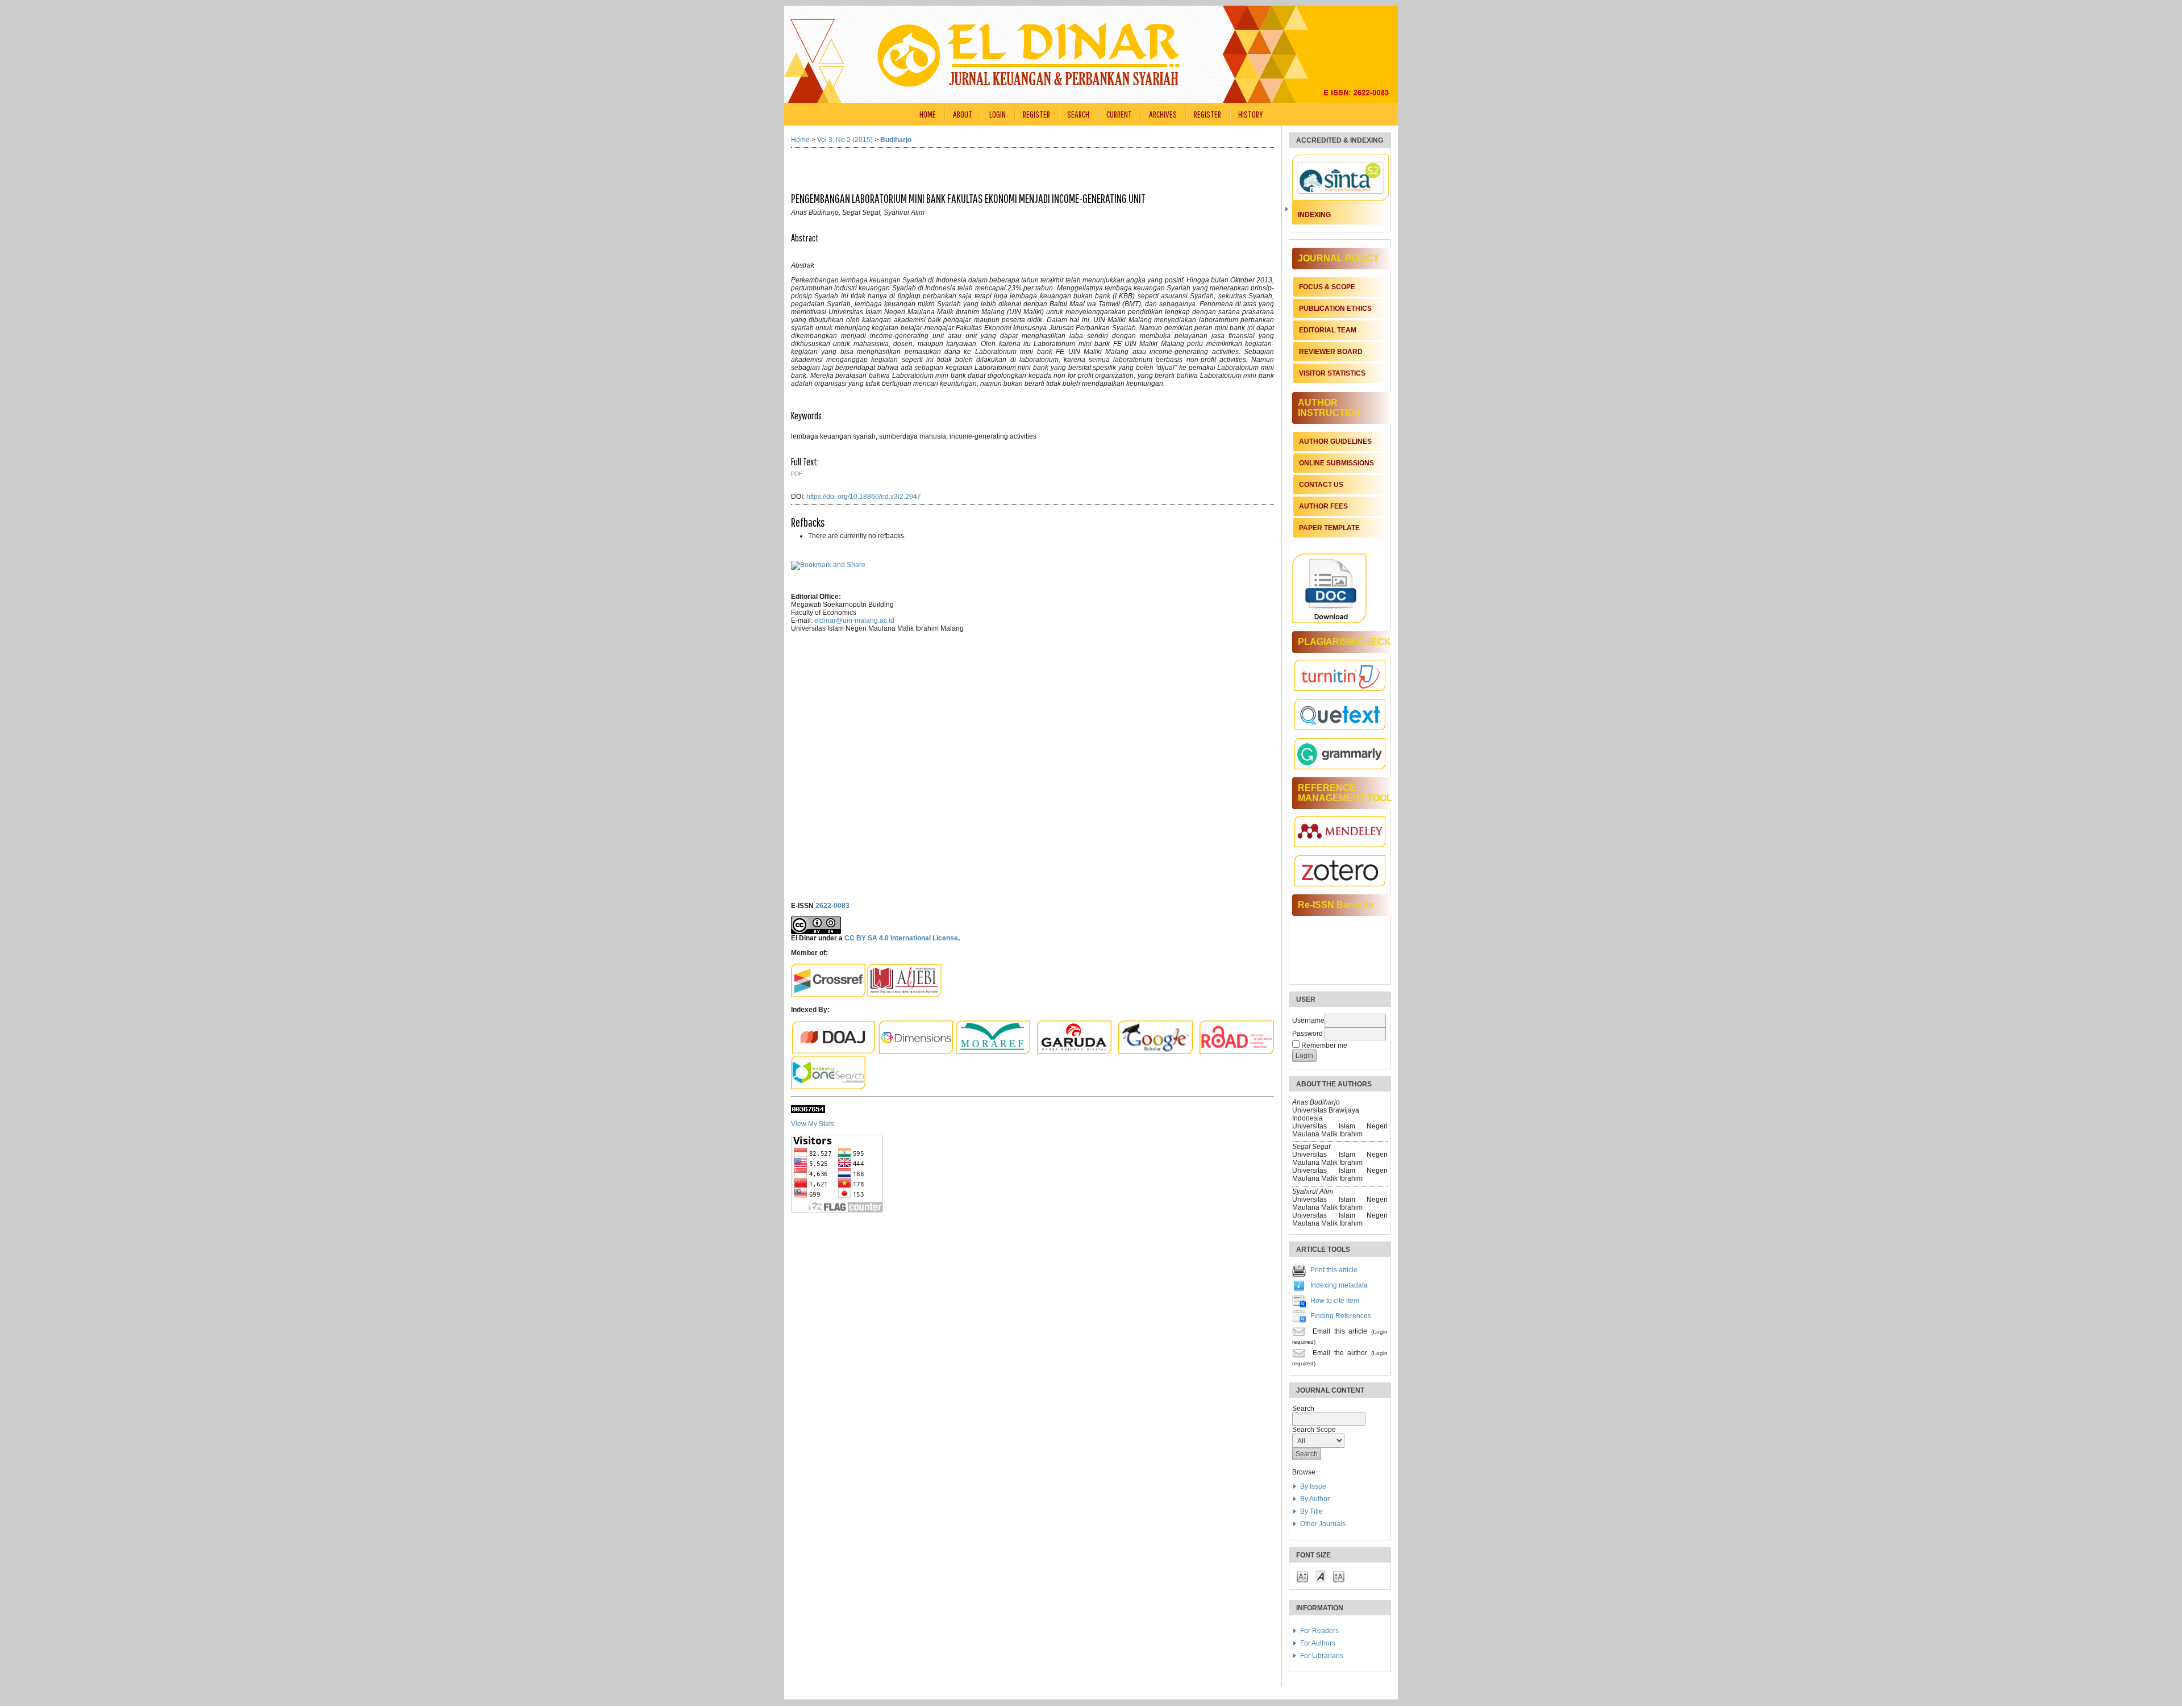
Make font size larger (1339, 1576)
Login (998, 114)
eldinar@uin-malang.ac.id (854, 620)
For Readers (1319, 1631)
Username (1308, 1020)
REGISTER (1207, 114)
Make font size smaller (1302, 1576)
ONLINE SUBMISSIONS (1336, 463)
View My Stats (813, 1124)
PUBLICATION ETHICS (1335, 309)
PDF (797, 474)
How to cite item (1335, 1301)
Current (1119, 114)
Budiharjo (896, 140)
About (963, 114)
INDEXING (1314, 215)
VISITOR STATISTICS (1332, 373)
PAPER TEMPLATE (1329, 528)
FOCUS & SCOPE (1327, 287)
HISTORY (1251, 114)
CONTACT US (1321, 485)
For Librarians (1322, 1656)
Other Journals (1323, 1524)
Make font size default (1321, 1576)
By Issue (1313, 1486)
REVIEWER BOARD (1331, 352)
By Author (1315, 1499)
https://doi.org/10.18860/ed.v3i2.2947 (864, 497)
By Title (1311, 1511)
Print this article (1334, 1270)
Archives (1163, 114)
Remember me (1324, 1045)
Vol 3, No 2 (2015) (845, 140)
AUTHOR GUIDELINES (1335, 441)
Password (1307, 1034)
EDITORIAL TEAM (1328, 330)
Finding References (1341, 1316)
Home (928, 114)
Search (1078, 114)
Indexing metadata (1339, 1285)
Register (1036, 114)
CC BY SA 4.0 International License (901, 938)
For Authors (1318, 1643)
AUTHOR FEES (1323, 506)
